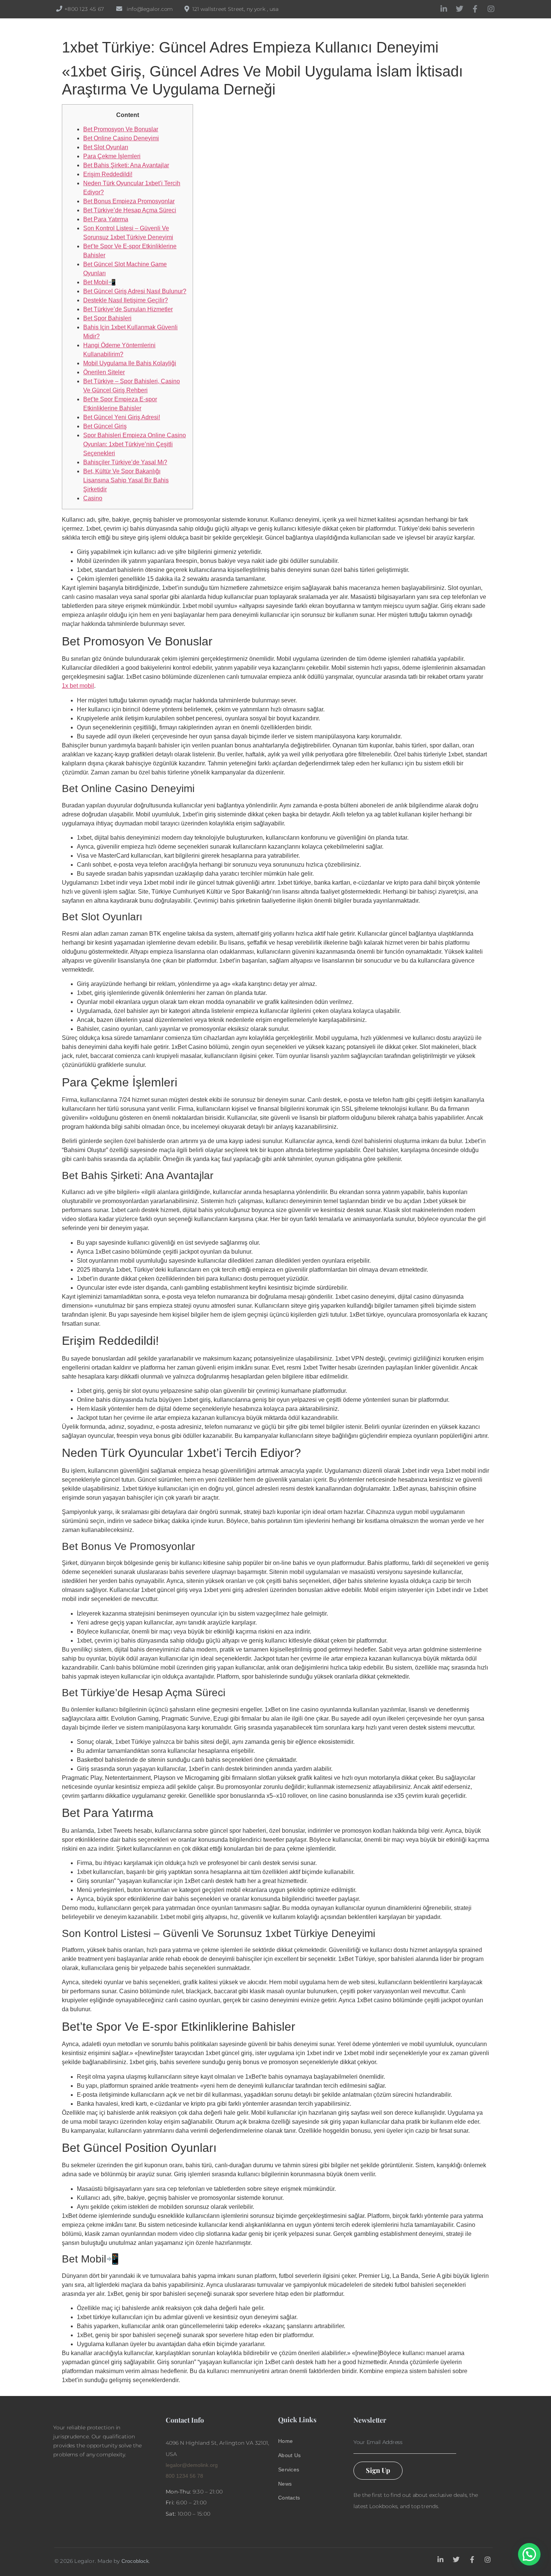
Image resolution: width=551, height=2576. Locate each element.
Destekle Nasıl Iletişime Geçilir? (126, 300)
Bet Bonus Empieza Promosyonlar (129, 201)
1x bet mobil (78, 686)
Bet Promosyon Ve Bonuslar (121, 129)
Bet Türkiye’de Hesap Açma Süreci (130, 210)
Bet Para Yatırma (106, 219)
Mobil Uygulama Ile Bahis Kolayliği (130, 363)
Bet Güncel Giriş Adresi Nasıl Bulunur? (135, 291)
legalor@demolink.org (192, 2465)
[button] (529, 2554)
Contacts (289, 2498)
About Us (289, 2455)
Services (289, 2469)
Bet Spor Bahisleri (107, 318)
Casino (93, 498)
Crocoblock (135, 2561)
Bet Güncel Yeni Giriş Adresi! (122, 417)
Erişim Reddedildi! (108, 174)
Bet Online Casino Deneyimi (121, 138)
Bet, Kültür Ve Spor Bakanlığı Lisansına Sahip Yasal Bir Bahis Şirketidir (126, 480)
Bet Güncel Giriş (105, 426)
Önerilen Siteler (104, 372)
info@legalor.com (150, 9)
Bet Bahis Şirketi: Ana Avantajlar (126, 165)
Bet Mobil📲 (100, 282)
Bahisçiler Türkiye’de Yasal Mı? (125, 462)
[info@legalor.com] (119, 9)
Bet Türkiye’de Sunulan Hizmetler (128, 309)
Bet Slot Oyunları (106, 147)
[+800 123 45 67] (59, 9)
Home (285, 2441)
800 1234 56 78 (184, 2476)
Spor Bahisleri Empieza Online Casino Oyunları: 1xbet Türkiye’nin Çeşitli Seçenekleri (135, 444)
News (285, 2484)
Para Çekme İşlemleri (112, 156)
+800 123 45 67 (84, 9)
